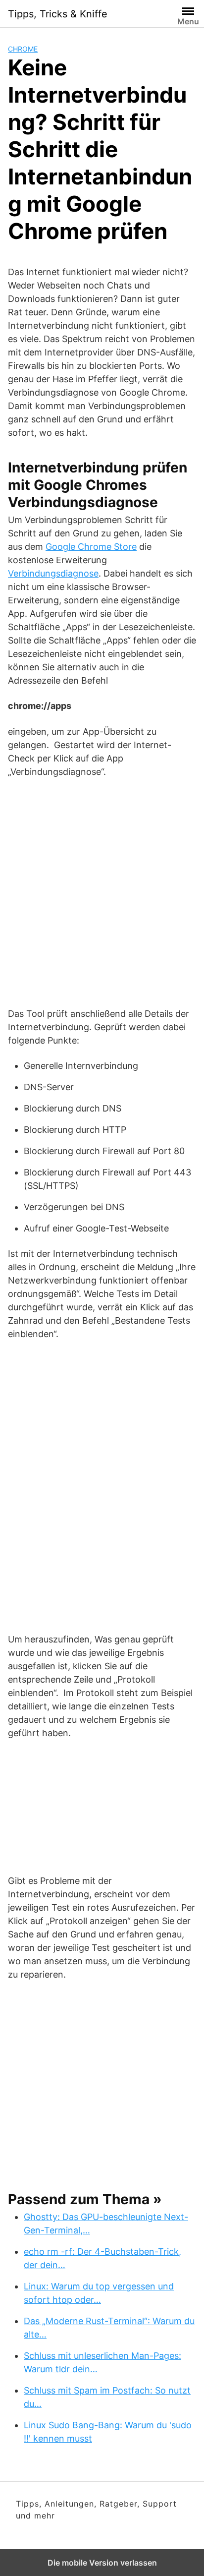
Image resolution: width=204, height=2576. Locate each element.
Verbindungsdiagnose (53, 573)
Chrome (23, 49)
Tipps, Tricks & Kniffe (58, 14)
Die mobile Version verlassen (102, 2563)
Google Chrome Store (91, 547)
